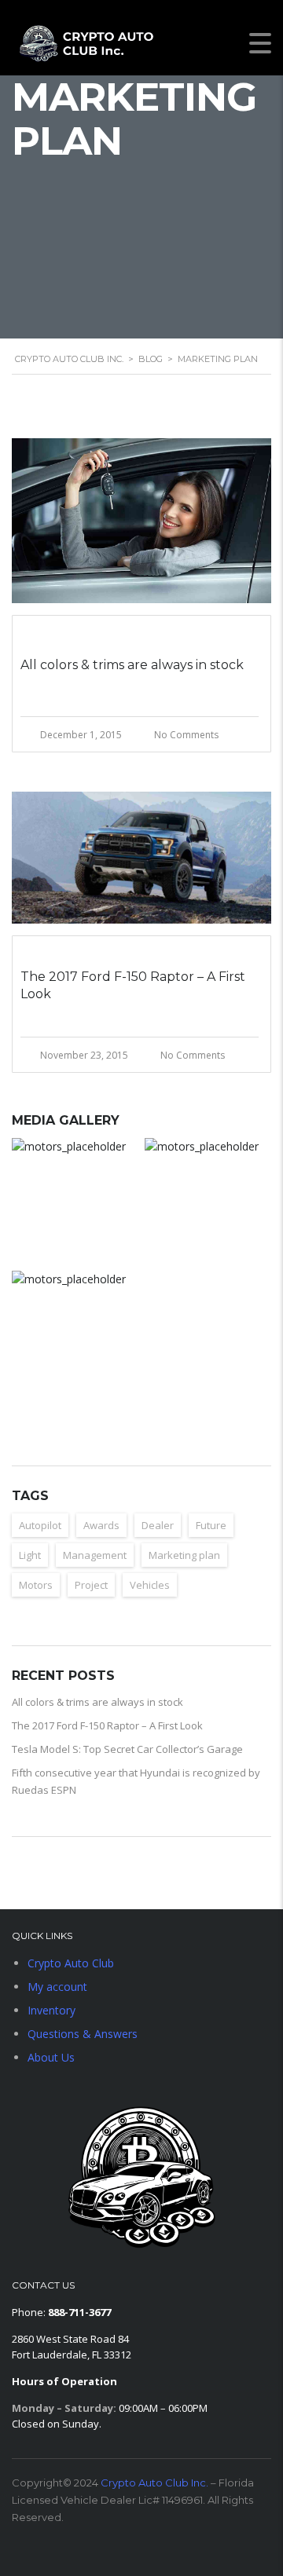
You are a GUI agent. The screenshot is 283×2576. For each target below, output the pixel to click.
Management (95, 1555)
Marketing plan (184, 1555)
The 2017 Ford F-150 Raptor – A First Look (107, 1725)
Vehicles (150, 1585)
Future (211, 1525)
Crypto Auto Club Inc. (154, 2483)
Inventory (51, 2010)
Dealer (158, 1525)
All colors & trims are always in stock (97, 1702)
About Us (51, 2057)
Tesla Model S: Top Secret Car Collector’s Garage (127, 1749)
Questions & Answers (83, 2034)
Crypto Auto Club (71, 1963)
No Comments (186, 735)
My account (57, 1987)
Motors (36, 1585)
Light (30, 1555)
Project (91, 1585)
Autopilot (40, 1525)
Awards (101, 1525)
